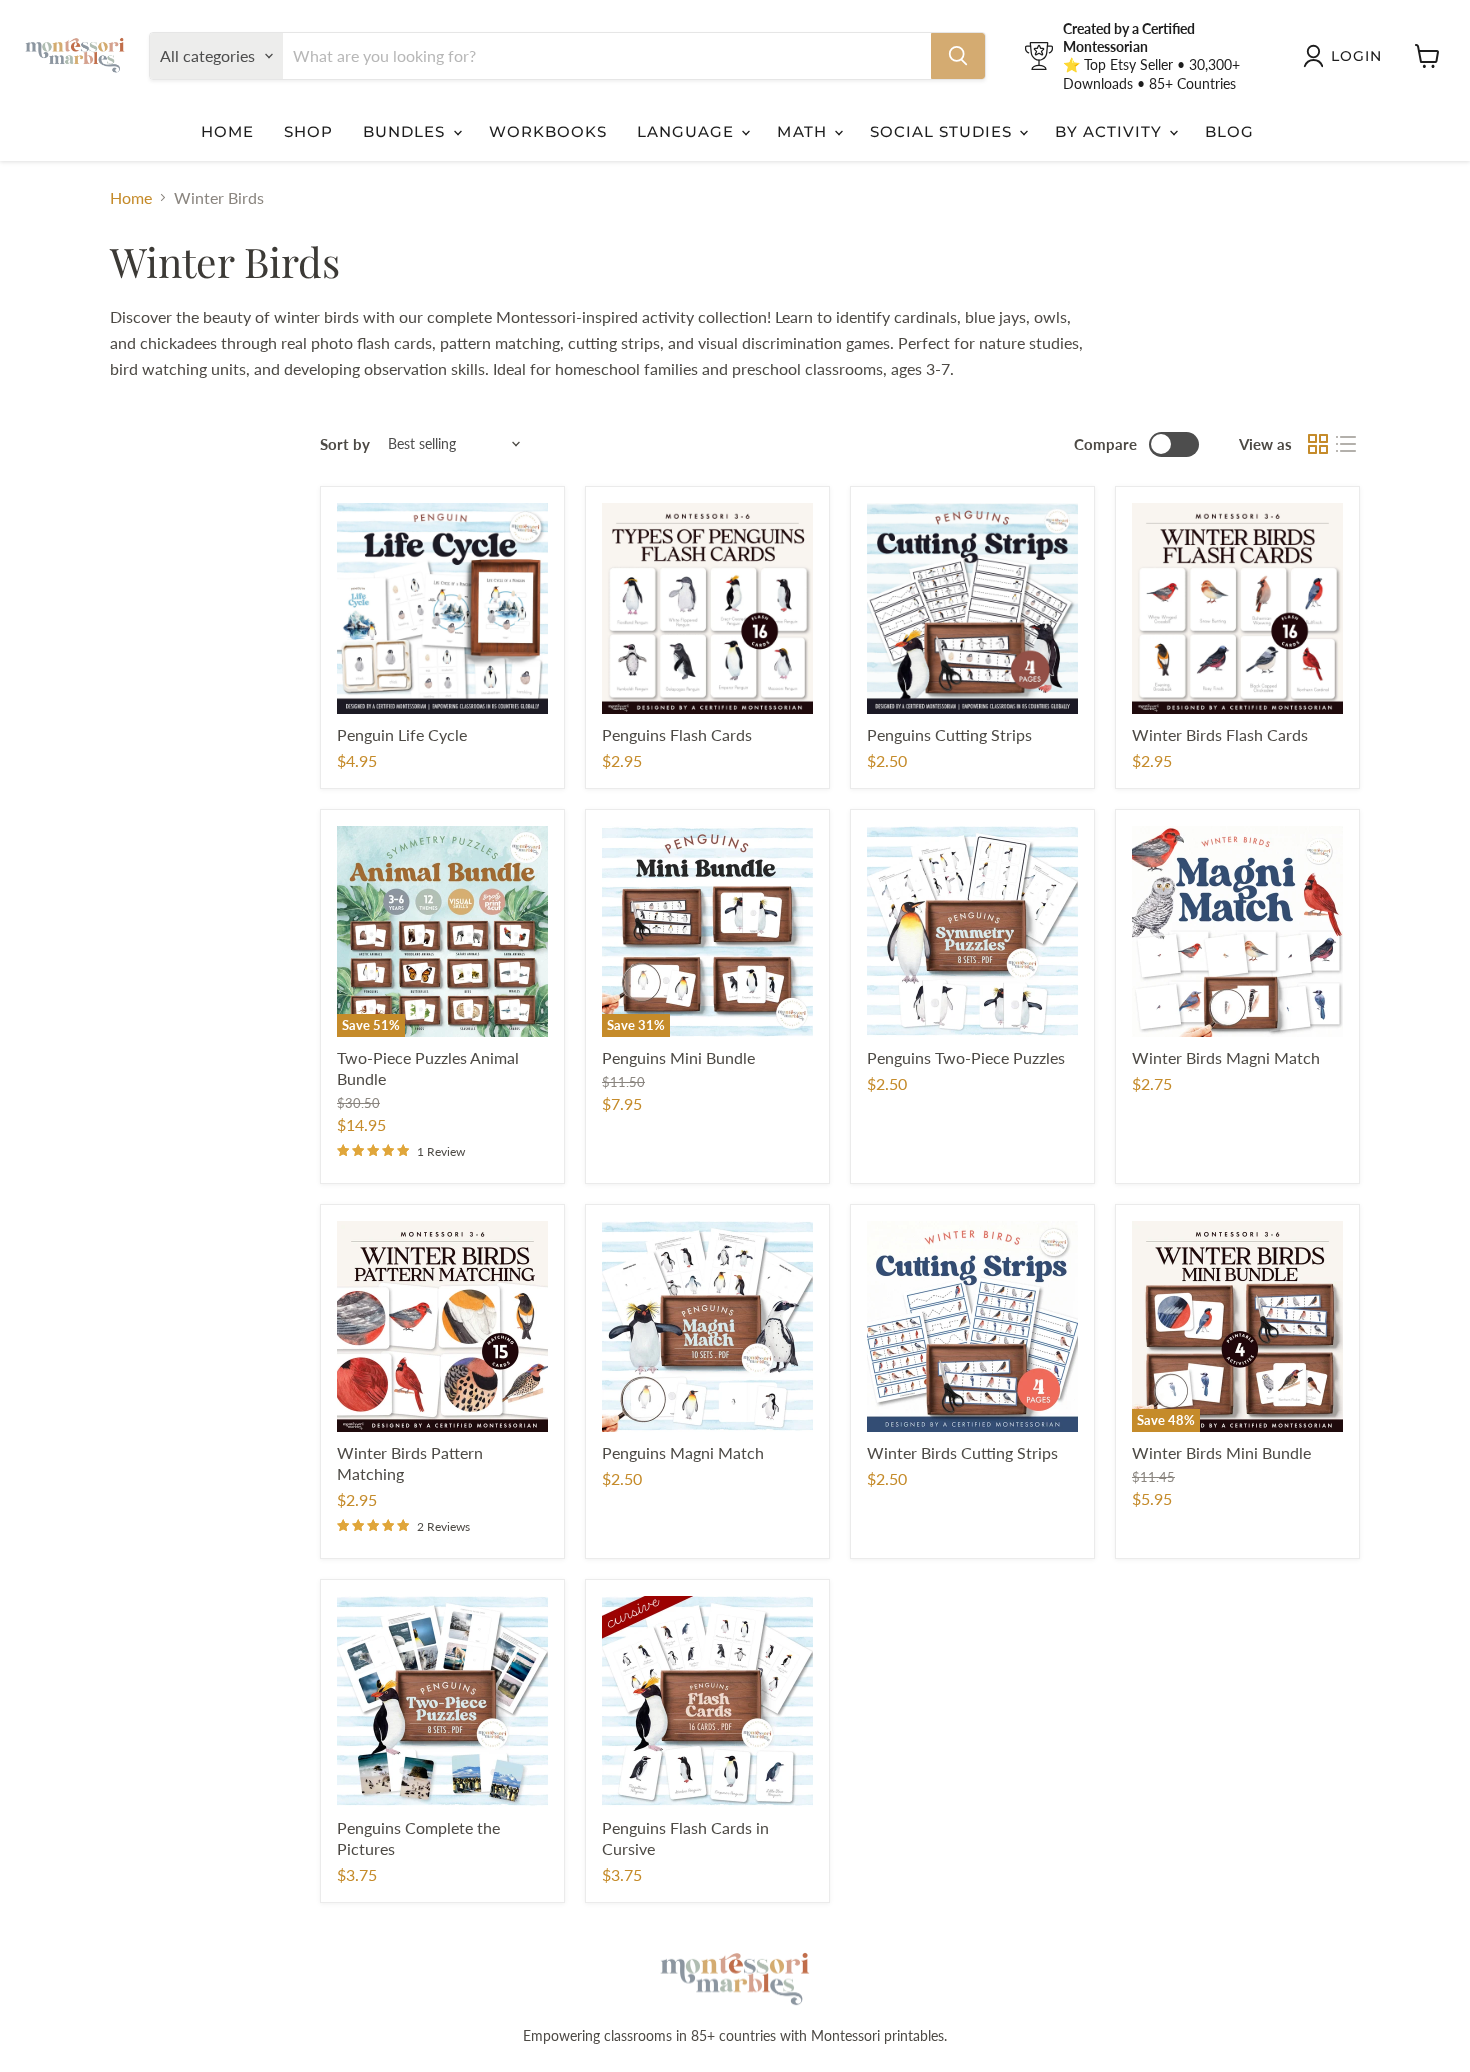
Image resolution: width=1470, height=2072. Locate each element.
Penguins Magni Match (683, 1452)
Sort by (345, 444)
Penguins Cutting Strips (949, 734)
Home (131, 198)
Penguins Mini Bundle (678, 1057)
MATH (804, 131)
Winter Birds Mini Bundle (1221, 1452)
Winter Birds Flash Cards (1220, 734)
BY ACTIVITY (1111, 131)
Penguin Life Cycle (402, 734)
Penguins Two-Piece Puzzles (966, 1057)
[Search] (958, 56)
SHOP (308, 131)
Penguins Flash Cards (677, 734)
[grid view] (1318, 444)
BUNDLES (406, 131)
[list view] (1346, 444)
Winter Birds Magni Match (1226, 1057)
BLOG (1229, 131)
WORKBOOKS (548, 131)
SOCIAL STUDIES (944, 131)
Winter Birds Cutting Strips (962, 1452)
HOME (227, 131)
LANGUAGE (688, 131)
